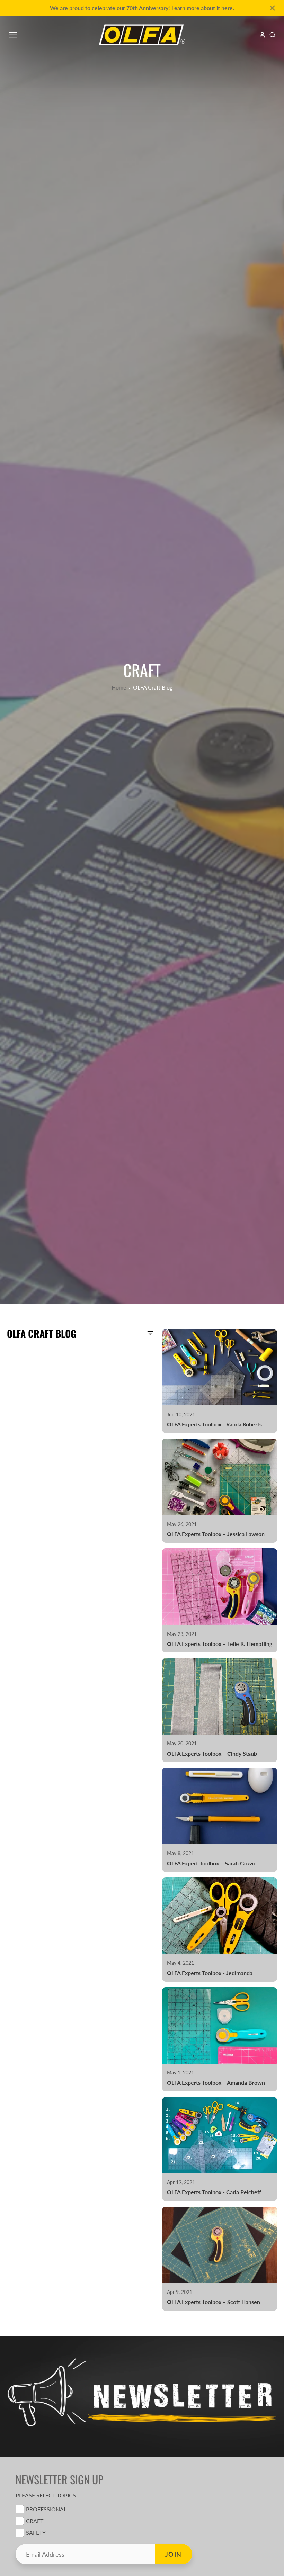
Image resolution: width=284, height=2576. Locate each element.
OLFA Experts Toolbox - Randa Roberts (220, 1381)
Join (174, 2554)
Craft (35, 2521)
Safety (36, 2533)
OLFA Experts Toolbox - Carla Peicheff (220, 2149)
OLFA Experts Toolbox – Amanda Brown (220, 2039)
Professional (46, 2509)
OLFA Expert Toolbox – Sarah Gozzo (220, 1820)
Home (119, 687)
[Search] (272, 35)
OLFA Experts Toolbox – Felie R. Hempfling (220, 1600)
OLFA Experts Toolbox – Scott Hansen (220, 2259)
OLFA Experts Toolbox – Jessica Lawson (220, 1491)
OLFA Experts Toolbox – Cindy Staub (220, 1710)
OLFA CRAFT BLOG (42, 1334)
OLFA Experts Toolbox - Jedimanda (220, 1930)
